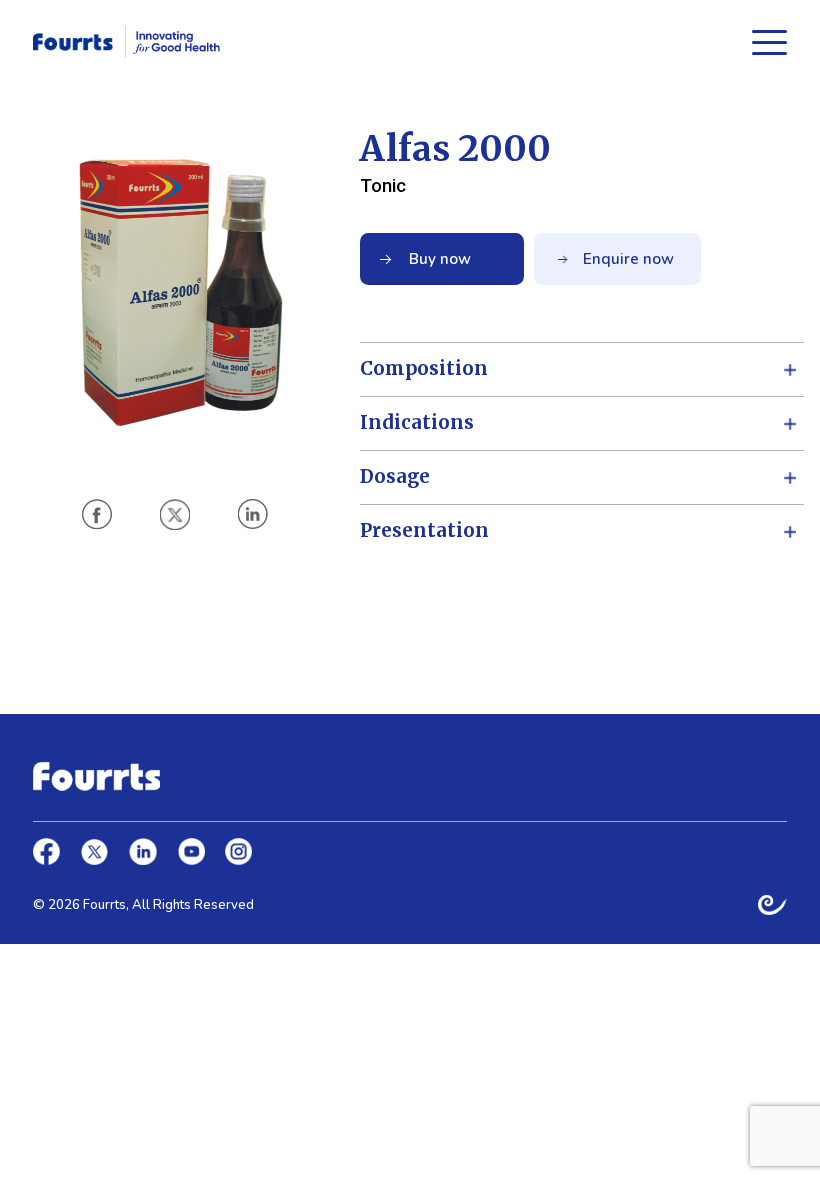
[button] (97, 514)
